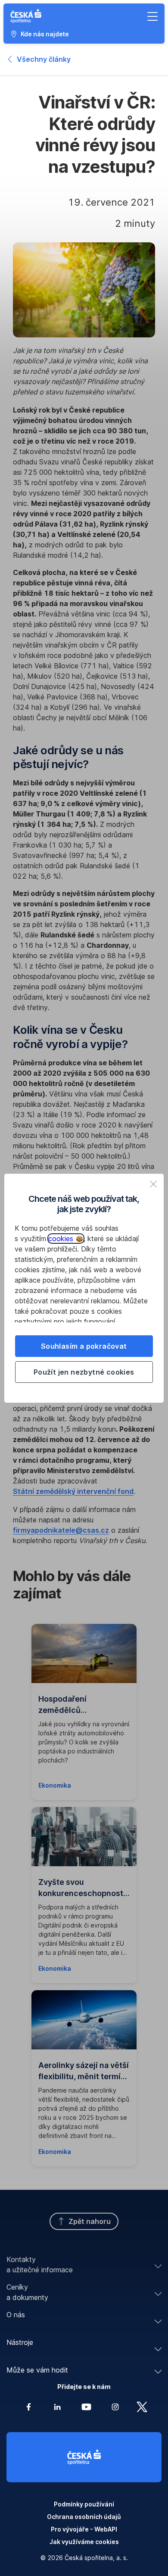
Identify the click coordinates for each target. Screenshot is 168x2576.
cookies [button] (62, 1239)
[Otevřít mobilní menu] (152, 16)
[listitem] (153, 1184)
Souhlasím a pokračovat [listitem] (84, 1346)
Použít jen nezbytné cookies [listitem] (84, 1372)
